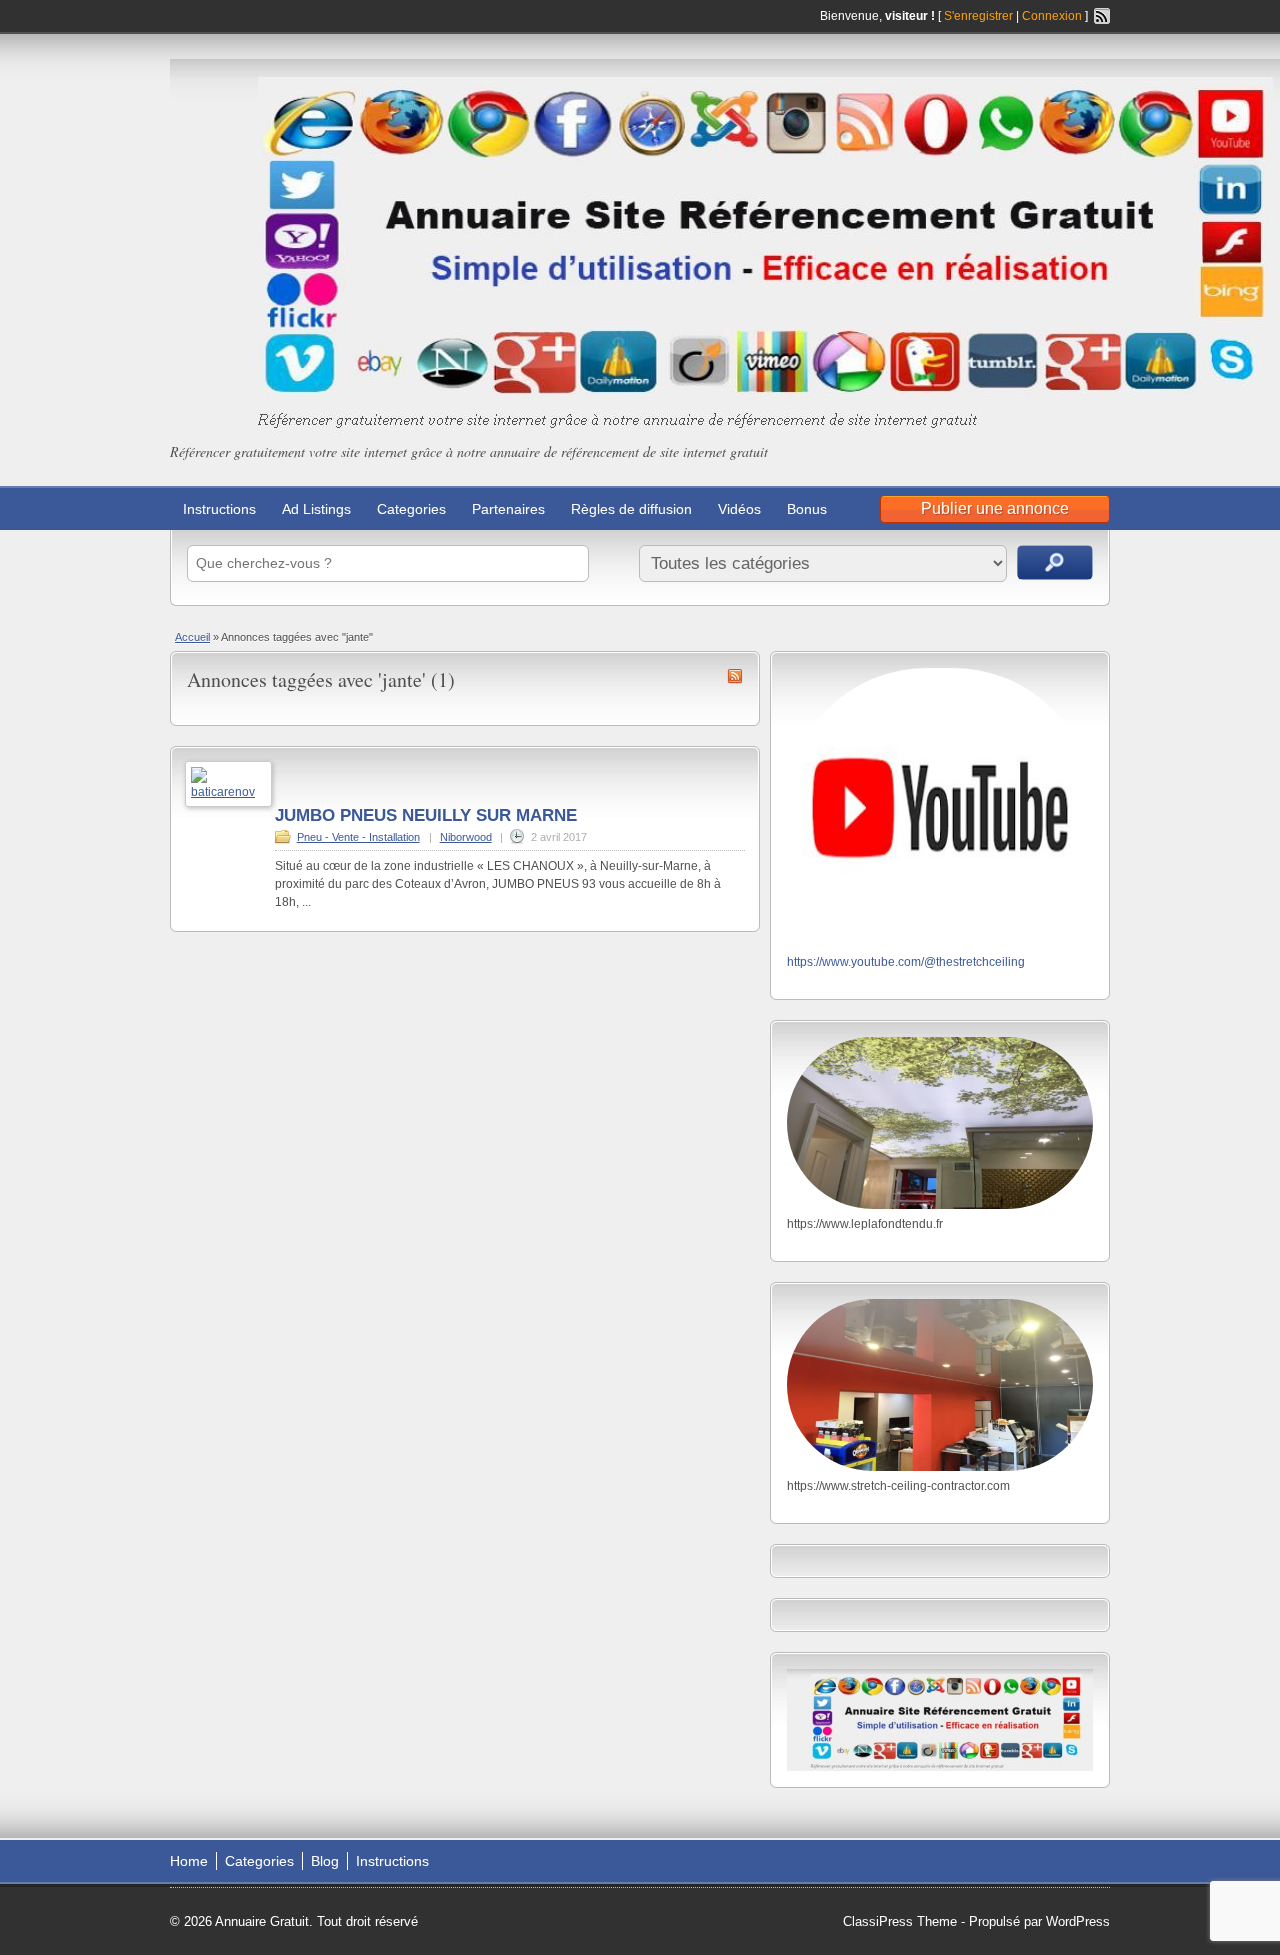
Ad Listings (316, 509)
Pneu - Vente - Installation (358, 837)
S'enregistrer (978, 16)
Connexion (1053, 16)
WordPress (1078, 1921)
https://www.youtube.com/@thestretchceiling (906, 962)
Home (189, 1861)
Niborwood (466, 837)
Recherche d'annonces (1055, 562)
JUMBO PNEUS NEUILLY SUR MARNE (426, 815)
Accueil (192, 637)
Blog (325, 1861)
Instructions (219, 509)
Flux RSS (1102, 16)
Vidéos (739, 509)
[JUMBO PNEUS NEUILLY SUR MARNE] (228, 792)
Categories (411, 509)
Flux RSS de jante (735, 676)
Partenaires (508, 509)
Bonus (807, 509)
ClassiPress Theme (900, 1921)
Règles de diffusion (631, 509)
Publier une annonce (995, 508)
